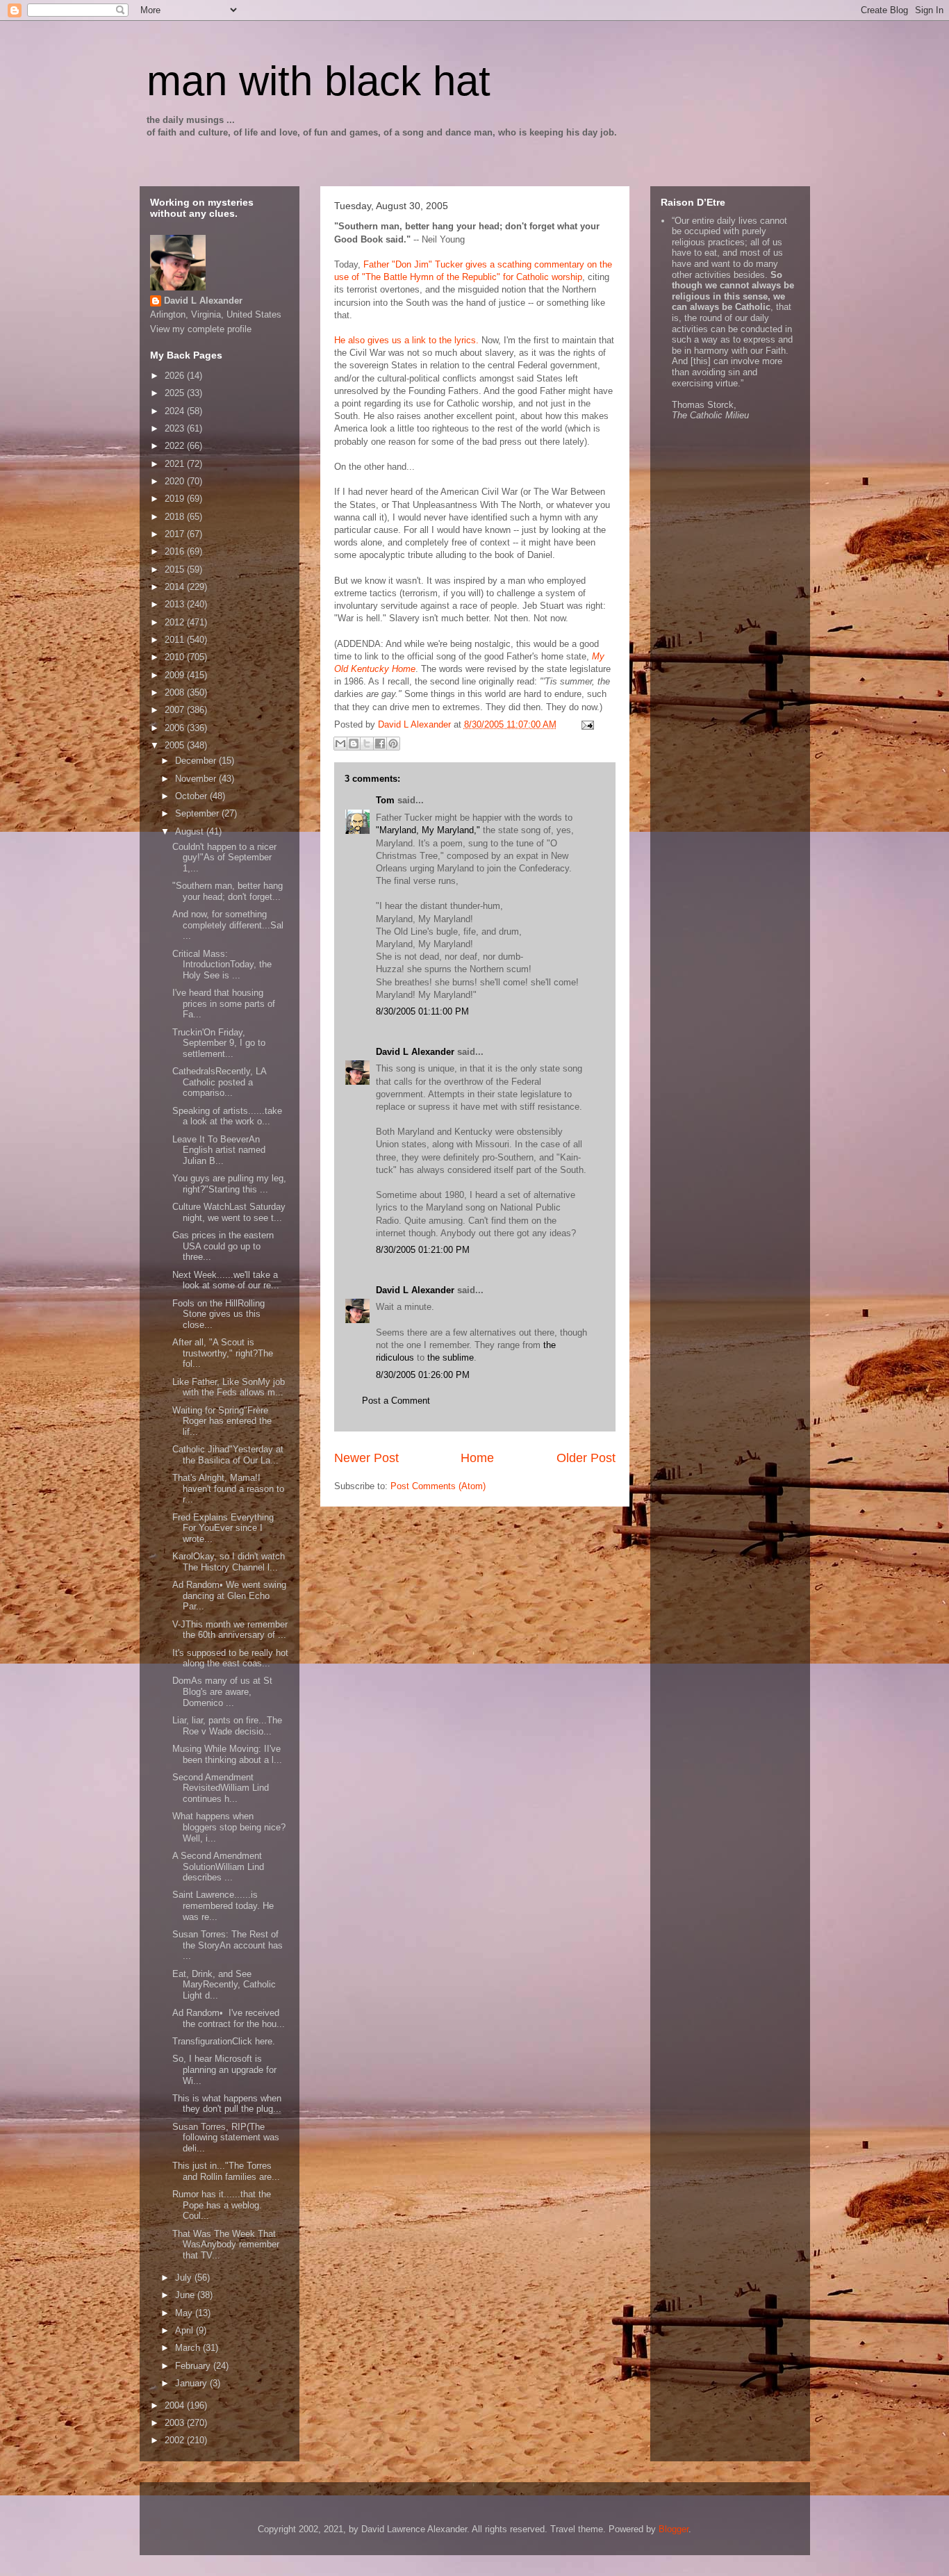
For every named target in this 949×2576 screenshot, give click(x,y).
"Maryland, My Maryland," (428, 830)
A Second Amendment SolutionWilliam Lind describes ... (218, 1867)
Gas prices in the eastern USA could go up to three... (223, 1246)
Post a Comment (396, 1401)
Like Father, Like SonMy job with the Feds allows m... (229, 1387)
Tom (385, 800)
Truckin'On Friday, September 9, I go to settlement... (219, 1043)
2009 (176, 675)
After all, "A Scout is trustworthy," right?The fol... (223, 1353)
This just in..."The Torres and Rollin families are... (226, 2171)
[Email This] (340, 744)
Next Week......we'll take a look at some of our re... (226, 1280)
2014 (176, 587)
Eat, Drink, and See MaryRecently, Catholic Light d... (224, 1985)
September (198, 813)
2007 (176, 710)
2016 (176, 551)
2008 (176, 692)
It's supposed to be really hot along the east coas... (230, 1658)
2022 (176, 446)
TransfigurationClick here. (224, 2041)
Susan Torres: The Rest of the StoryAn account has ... (228, 1945)
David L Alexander (415, 1052)
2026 (176, 376)
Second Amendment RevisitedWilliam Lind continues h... (221, 1788)
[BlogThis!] (354, 744)
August (191, 831)
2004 (176, 2405)
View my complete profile (201, 329)
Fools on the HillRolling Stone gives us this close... (218, 1314)
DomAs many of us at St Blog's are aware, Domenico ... (222, 1691)
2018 (176, 517)
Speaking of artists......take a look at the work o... (227, 1116)
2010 (176, 657)
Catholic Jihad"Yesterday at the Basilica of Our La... (228, 1455)
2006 (176, 728)
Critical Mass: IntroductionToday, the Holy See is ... (222, 965)
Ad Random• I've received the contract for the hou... (229, 2018)
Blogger (674, 2529)
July (185, 2278)
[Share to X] (367, 744)
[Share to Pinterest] (393, 744)
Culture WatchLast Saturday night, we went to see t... (229, 1212)
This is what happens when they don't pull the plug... (227, 2104)
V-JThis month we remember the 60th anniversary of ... (230, 1630)
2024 (176, 411)
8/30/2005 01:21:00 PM (423, 1250)
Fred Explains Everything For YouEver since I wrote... (223, 1528)
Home (477, 1458)
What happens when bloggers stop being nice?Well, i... (229, 1827)
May (185, 2313)
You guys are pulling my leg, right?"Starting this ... (229, 1184)
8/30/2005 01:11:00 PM (422, 1011)
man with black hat (319, 81)
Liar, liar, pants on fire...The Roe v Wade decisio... (227, 1726)
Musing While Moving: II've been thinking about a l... (227, 1754)
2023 (176, 428)
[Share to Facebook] (380, 744)
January (192, 2383)
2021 (176, 464)
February (194, 2366)
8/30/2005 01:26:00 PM (423, 1375)
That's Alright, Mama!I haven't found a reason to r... (228, 1488)
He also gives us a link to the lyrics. (406, 340)
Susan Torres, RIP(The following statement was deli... (226, 2138)
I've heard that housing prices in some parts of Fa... (224, 1003)
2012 (176, 622)
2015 (176, 569)
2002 (176, 2440)
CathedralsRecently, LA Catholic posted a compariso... (219, 1082)
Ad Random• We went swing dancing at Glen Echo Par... (229, 1595)
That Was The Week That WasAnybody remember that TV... (226, 2245)
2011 (176, 640)
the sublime (451, 1357)
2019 (176, 499)
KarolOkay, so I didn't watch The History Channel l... (229, 1562)
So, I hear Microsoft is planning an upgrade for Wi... (224, 2069)
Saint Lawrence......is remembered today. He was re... (223, 1905)
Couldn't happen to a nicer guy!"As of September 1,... (224, 858)
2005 (176, 745)
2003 (176, 2423)
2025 (176, 393)
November (197, 779)
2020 (176, 481)
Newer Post (366, 1458)
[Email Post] (586, 724)
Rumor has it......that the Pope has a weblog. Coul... (222, 2205)
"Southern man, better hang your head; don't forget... (228, 891)
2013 (176, 604)
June (186, 2295)
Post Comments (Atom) (438, 1486)
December (197, 761)
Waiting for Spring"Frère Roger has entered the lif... (222, 1421)
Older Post (586, 1458)
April (185, 2330)
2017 (176, 534)
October (192, 796)
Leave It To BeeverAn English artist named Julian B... (219, 1150)
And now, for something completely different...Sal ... (228, 925)
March (189, 2348)
